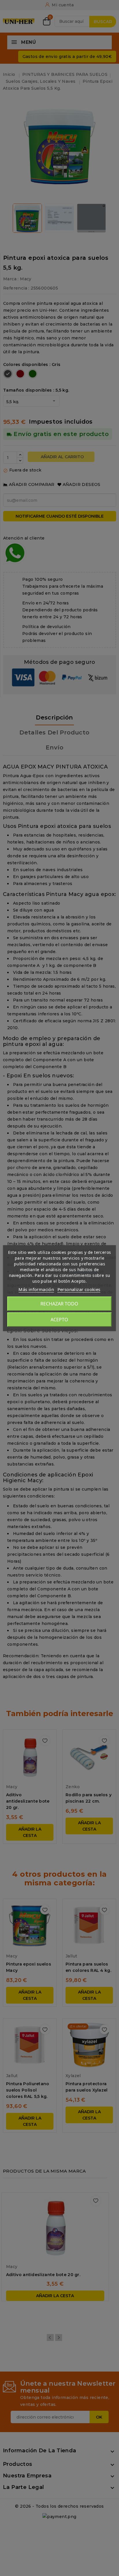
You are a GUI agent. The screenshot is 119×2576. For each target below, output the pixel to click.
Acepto (59, 1320)
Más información (36, 1289)
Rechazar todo (59, 1304)
